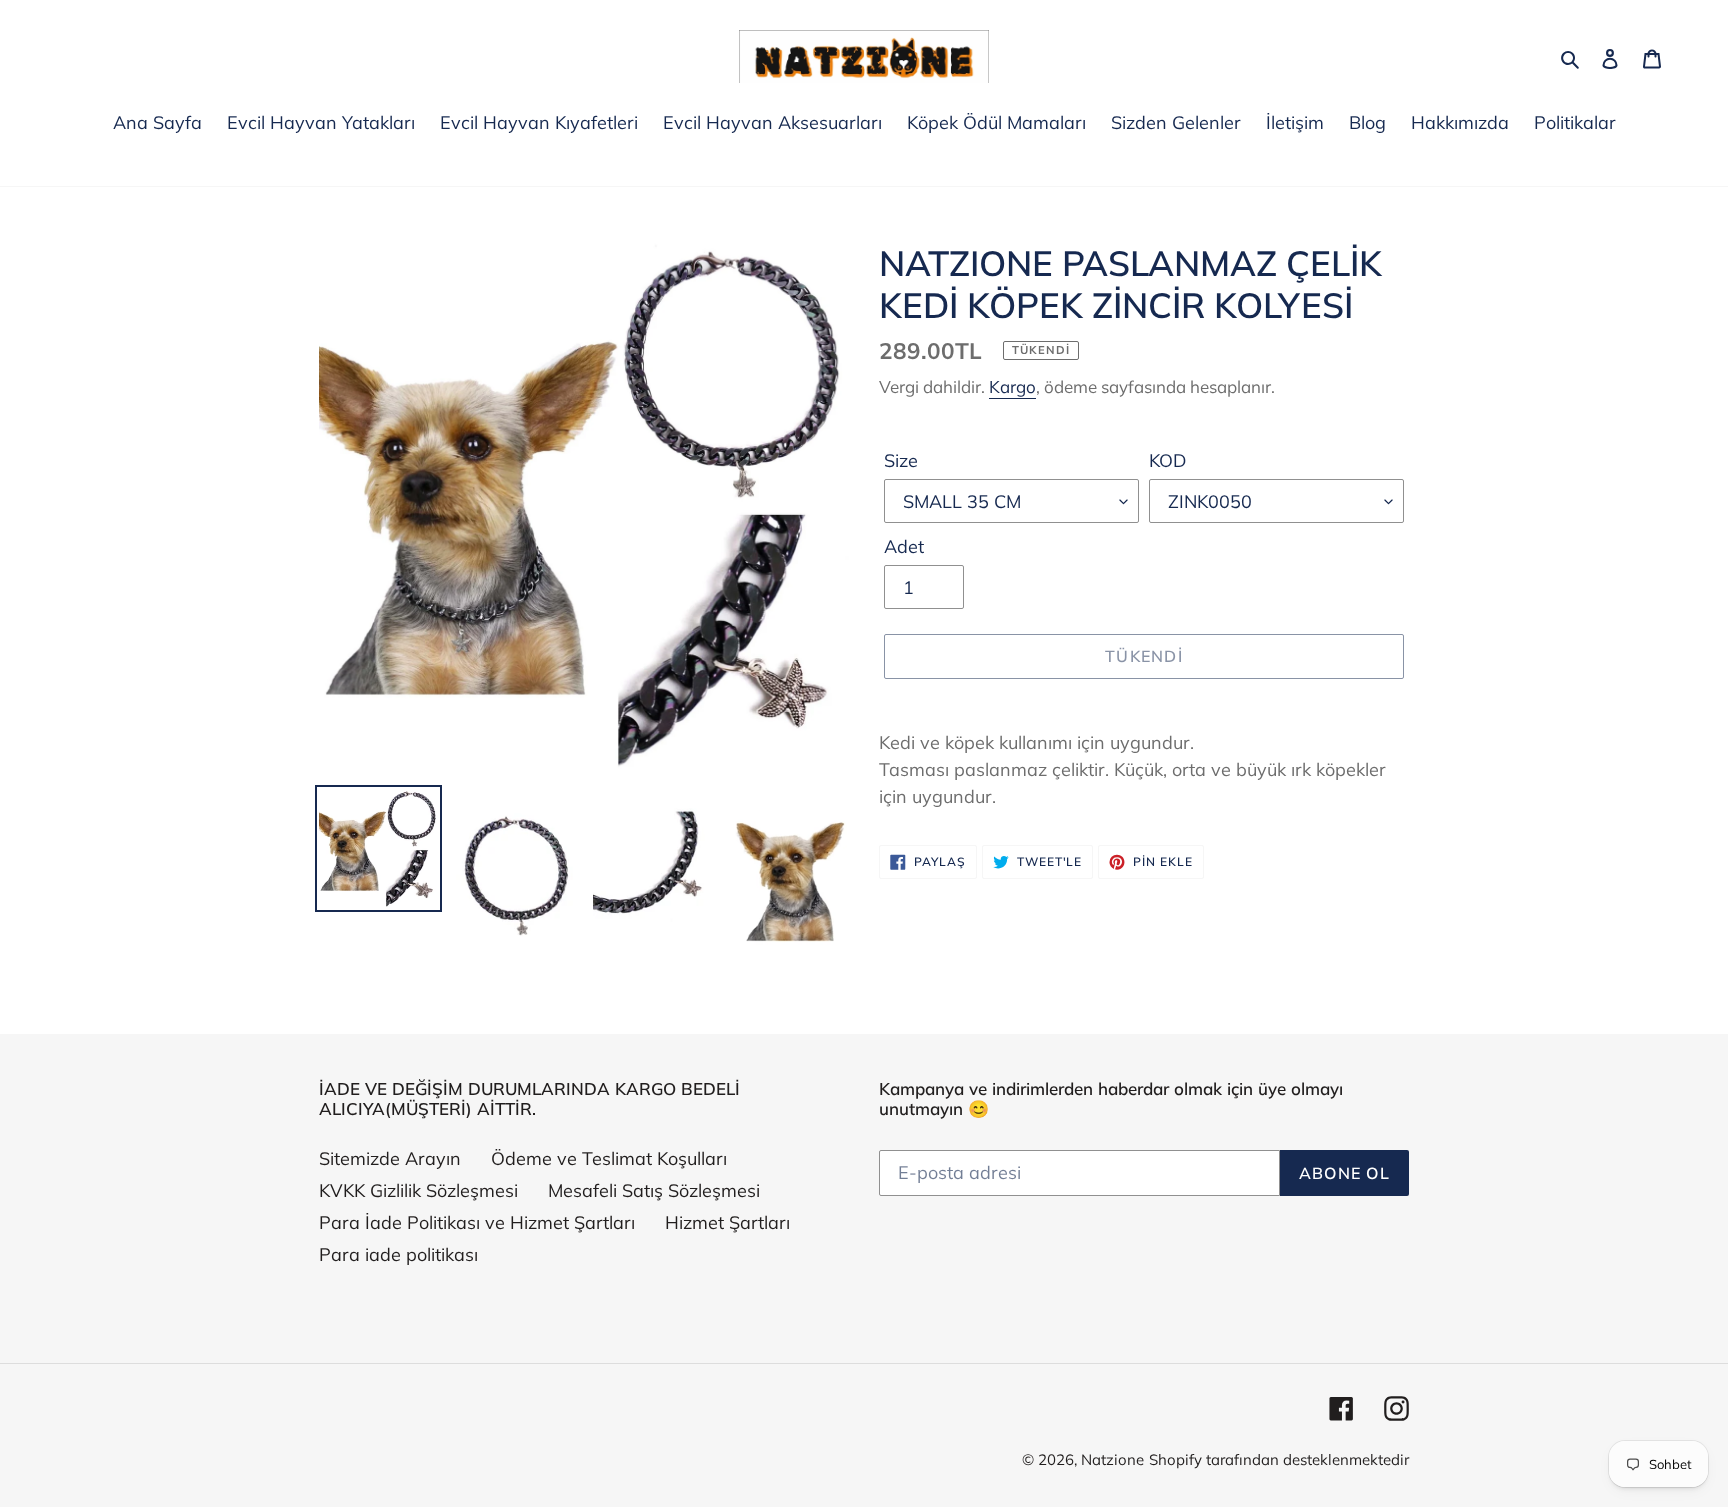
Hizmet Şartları (727, 1222)
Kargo (1012, 386)
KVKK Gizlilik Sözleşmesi (418, 1190)
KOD (1167, 460)
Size (901, 460)
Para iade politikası (398, 1254)
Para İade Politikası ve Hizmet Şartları (477, 1222)
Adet (904, 546)
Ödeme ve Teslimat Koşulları (609, 1158)
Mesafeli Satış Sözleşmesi (654, 1190)
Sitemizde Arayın (390, 1158)
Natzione (1112, 1459)
